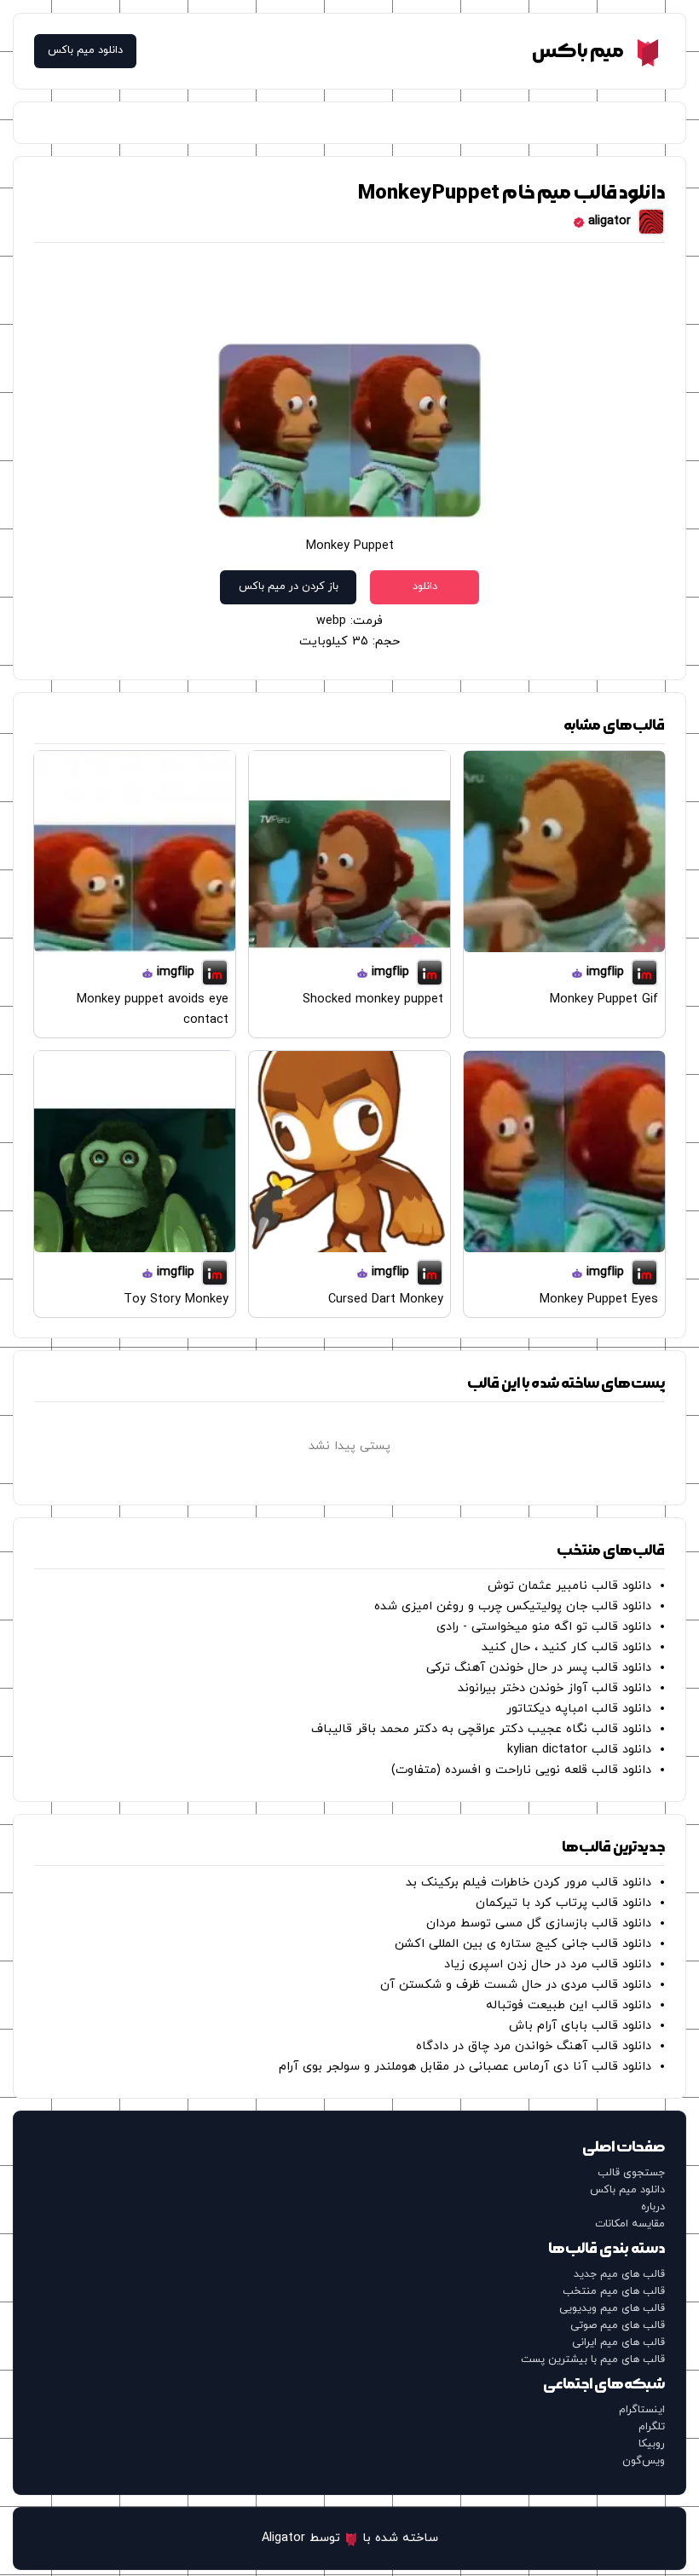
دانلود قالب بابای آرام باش (580, 2026)
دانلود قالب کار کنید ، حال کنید (566, 1647)
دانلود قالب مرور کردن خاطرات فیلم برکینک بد (529, 1883)
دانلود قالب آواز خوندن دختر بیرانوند (555, 1688)
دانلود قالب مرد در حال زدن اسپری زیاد (548, 1964)
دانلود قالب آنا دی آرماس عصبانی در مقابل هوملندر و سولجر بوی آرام (465, 2067)
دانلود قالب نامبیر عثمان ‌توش (569, 1586)
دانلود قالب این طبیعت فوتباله (569, 2005)
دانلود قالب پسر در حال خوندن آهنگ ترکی (539, 1668)
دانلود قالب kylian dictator (579, 1750)
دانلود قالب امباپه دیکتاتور (579, 1709)
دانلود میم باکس (85, 51)
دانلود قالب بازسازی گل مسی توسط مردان (539, 1923)
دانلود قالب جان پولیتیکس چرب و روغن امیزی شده (513, 1606)
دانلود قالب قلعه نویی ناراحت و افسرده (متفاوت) (521, 1770)
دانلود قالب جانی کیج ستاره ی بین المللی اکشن (523, 1944)
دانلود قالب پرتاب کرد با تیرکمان (563, 1903)
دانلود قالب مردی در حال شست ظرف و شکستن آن (516, 1985)
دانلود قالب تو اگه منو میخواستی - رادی (544, 1627)
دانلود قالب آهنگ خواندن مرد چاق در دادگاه (534, 2046)
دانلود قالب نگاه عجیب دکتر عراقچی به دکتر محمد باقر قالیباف (481, 1729)
